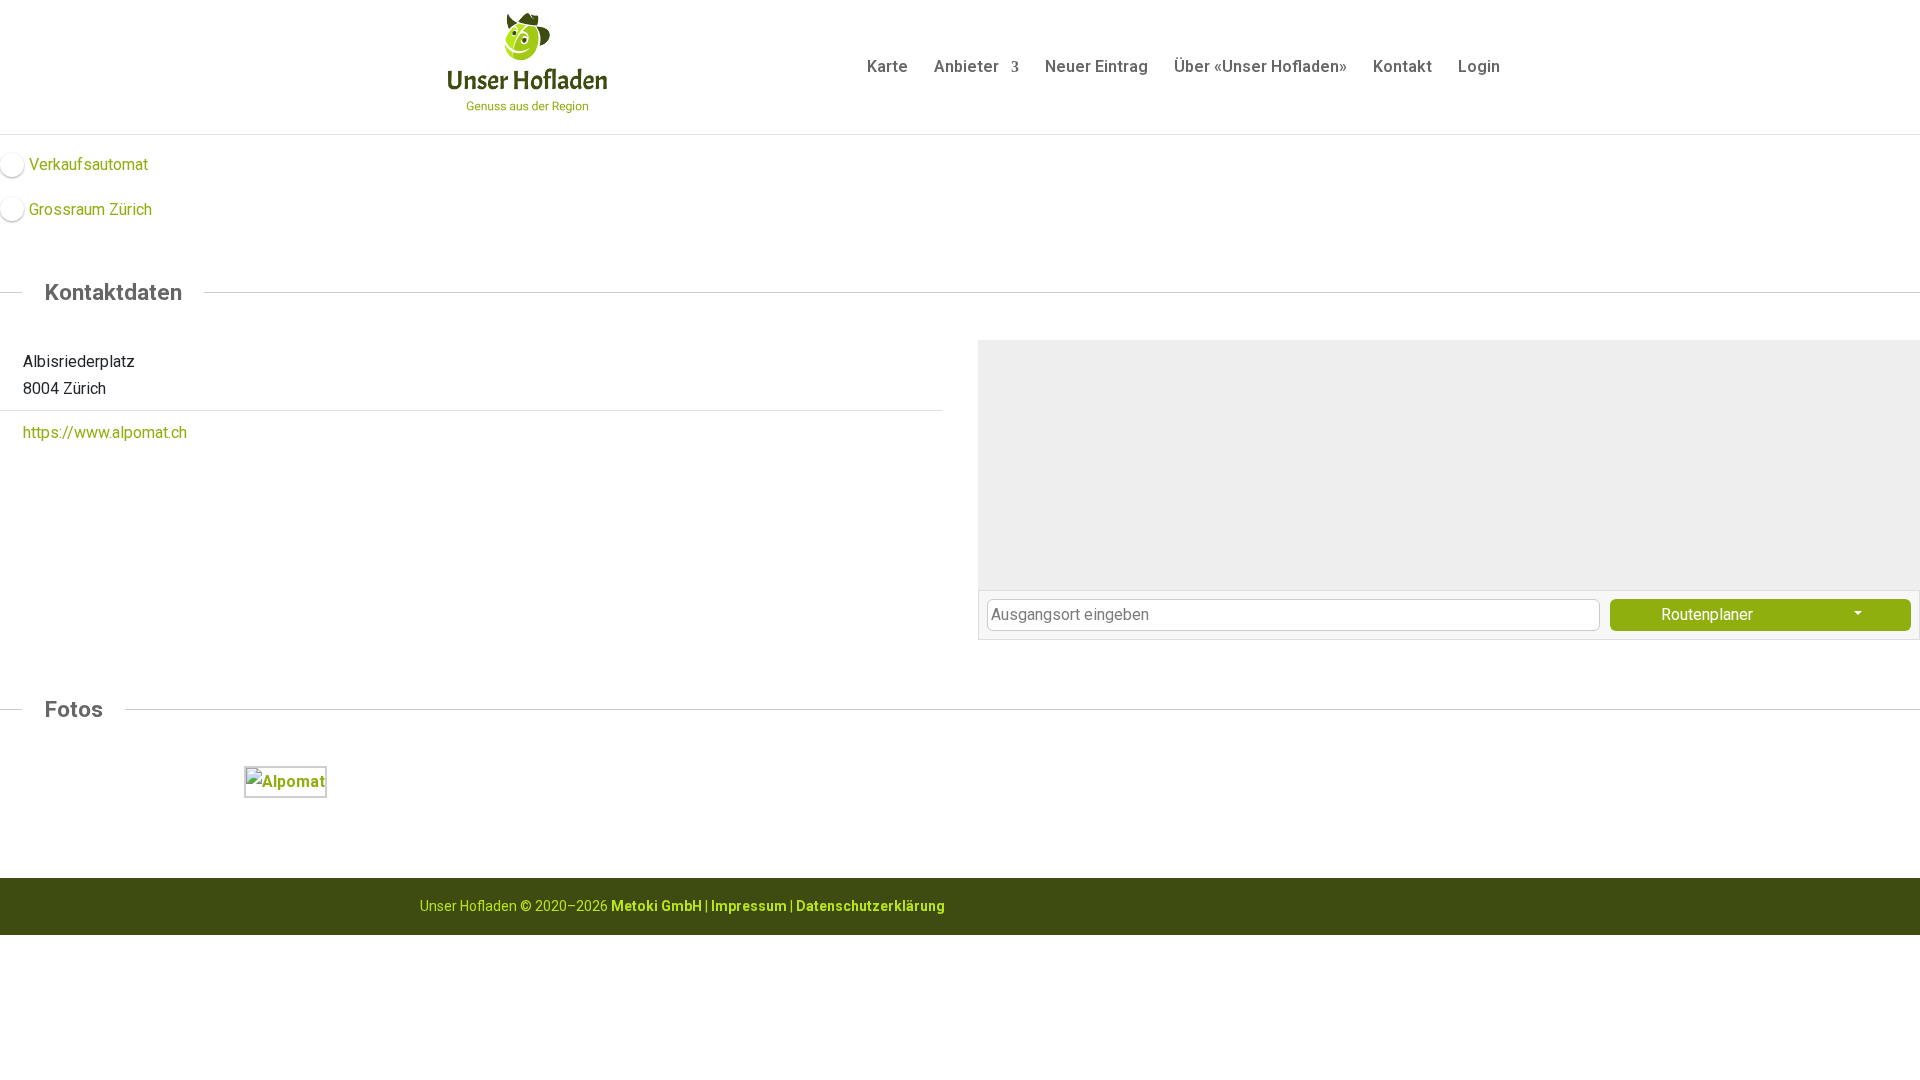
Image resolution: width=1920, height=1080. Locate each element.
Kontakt (1402, 68)
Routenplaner (1707, 614)
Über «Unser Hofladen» (1260, 68)
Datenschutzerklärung (870, 906)
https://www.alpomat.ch (105, 432)
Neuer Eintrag (1096, 68)
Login (1479, 68)
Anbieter (966, 68)
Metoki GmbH (656, 906)
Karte (887, 68)
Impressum (749, 906)
